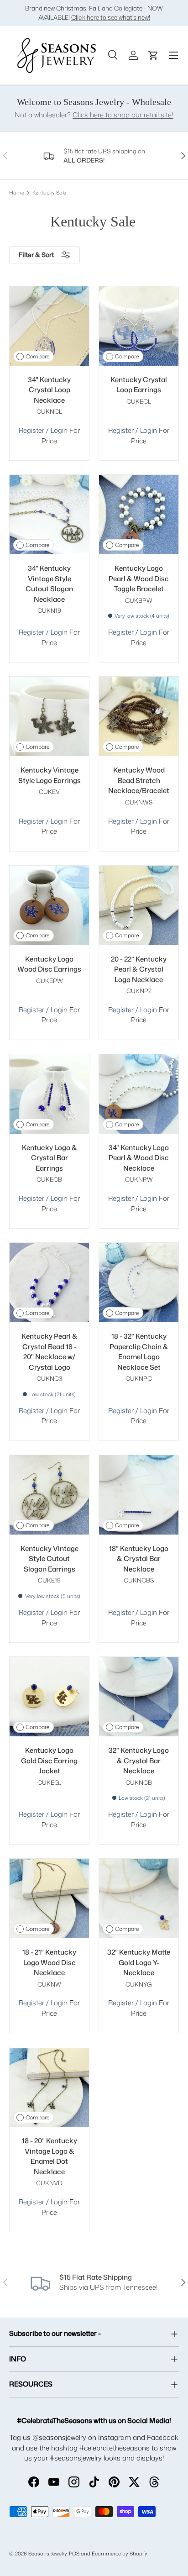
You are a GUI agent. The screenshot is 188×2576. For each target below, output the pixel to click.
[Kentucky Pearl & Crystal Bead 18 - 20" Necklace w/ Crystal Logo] (49, 1283)
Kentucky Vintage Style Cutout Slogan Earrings (50, 1559)
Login (60, 430)
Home (17, 193)
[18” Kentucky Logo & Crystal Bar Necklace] (139, 1495)
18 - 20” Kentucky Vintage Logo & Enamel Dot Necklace (50, 2156)
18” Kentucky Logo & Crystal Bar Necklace (139, 1559)
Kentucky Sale (49, 193)
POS (74, 2554)
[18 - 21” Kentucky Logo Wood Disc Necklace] (49, 1898)
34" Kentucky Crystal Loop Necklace (49, 390)
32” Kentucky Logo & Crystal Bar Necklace (139, 1761)
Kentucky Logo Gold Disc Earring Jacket (49, 1761)
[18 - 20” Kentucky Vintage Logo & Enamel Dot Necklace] (49, 2087)
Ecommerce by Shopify (120, 2554)
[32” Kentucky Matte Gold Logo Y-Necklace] (139, 1898)
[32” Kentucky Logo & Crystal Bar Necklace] (139, 1697)
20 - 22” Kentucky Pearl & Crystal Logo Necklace (139, 969)
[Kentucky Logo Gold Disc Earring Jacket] (49, 1697)
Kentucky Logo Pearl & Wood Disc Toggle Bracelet (139, 578)
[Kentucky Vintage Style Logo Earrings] (49, 716)
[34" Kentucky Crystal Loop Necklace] (49, 326)
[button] (153, 55)
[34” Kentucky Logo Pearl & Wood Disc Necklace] (139, 1094)
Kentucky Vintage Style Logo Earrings (50, 775)
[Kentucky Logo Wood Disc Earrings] (49, 905)
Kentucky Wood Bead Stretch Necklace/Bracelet (139, 780)
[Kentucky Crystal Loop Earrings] (139, 326)
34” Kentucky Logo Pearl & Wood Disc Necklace (139, 1158)
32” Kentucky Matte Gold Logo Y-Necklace (139, 1962)
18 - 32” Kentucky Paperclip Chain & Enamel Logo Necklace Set (139, 1352)
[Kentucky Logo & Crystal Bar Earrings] (49, 1094)
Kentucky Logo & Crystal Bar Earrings (50, 1158)
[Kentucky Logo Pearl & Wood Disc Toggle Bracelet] (139, 515)
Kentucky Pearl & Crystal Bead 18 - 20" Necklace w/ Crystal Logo (50, 1352)
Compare (37, 356)
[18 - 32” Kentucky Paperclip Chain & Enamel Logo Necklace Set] (139, 1283)
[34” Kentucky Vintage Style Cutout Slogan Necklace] (49, 515)
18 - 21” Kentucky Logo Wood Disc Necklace (49, 1962)
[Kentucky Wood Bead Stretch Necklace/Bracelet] (139, 716)
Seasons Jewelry (47, 2554)
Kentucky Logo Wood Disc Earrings (49, 964)
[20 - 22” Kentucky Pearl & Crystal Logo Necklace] (139, 905)
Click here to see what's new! (111, 17)
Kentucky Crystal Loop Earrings (139, 385)
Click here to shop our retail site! (123, 115)
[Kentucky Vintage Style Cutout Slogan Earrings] (49, 1495)
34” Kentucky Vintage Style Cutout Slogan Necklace (49, 584)
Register (31, 430)
